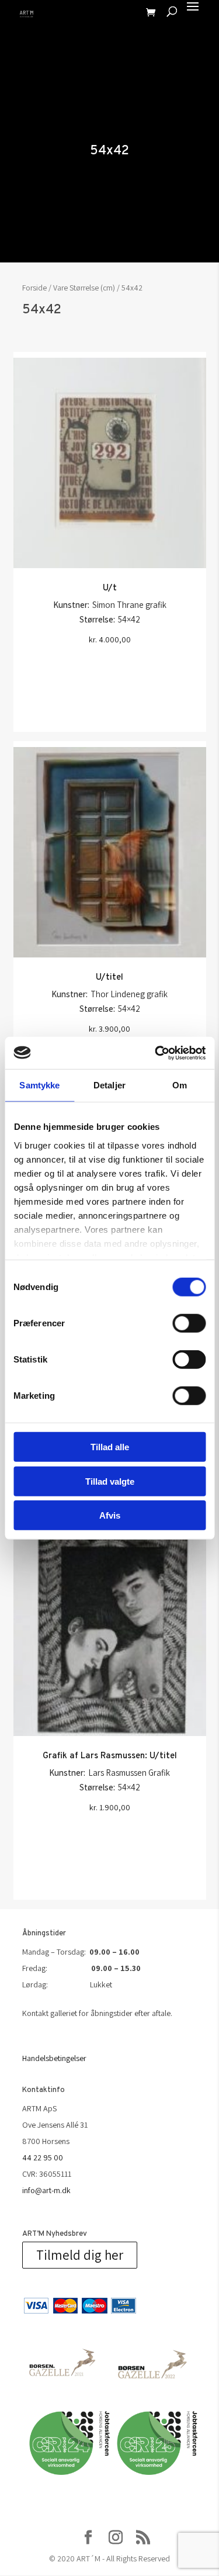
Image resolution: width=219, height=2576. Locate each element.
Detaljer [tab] (109, 1085)
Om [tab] (180, 1085)
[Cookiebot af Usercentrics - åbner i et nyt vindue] (156, 1053)
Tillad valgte (110, 1481)
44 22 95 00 (43, 2157)
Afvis (110, 1515)
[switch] (189, 1323)
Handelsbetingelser (54, 2058)
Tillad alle (110, 1447)
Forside (34, 288)
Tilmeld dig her (80, 2255)
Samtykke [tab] (39, 1085)
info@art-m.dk (46, 2190)
